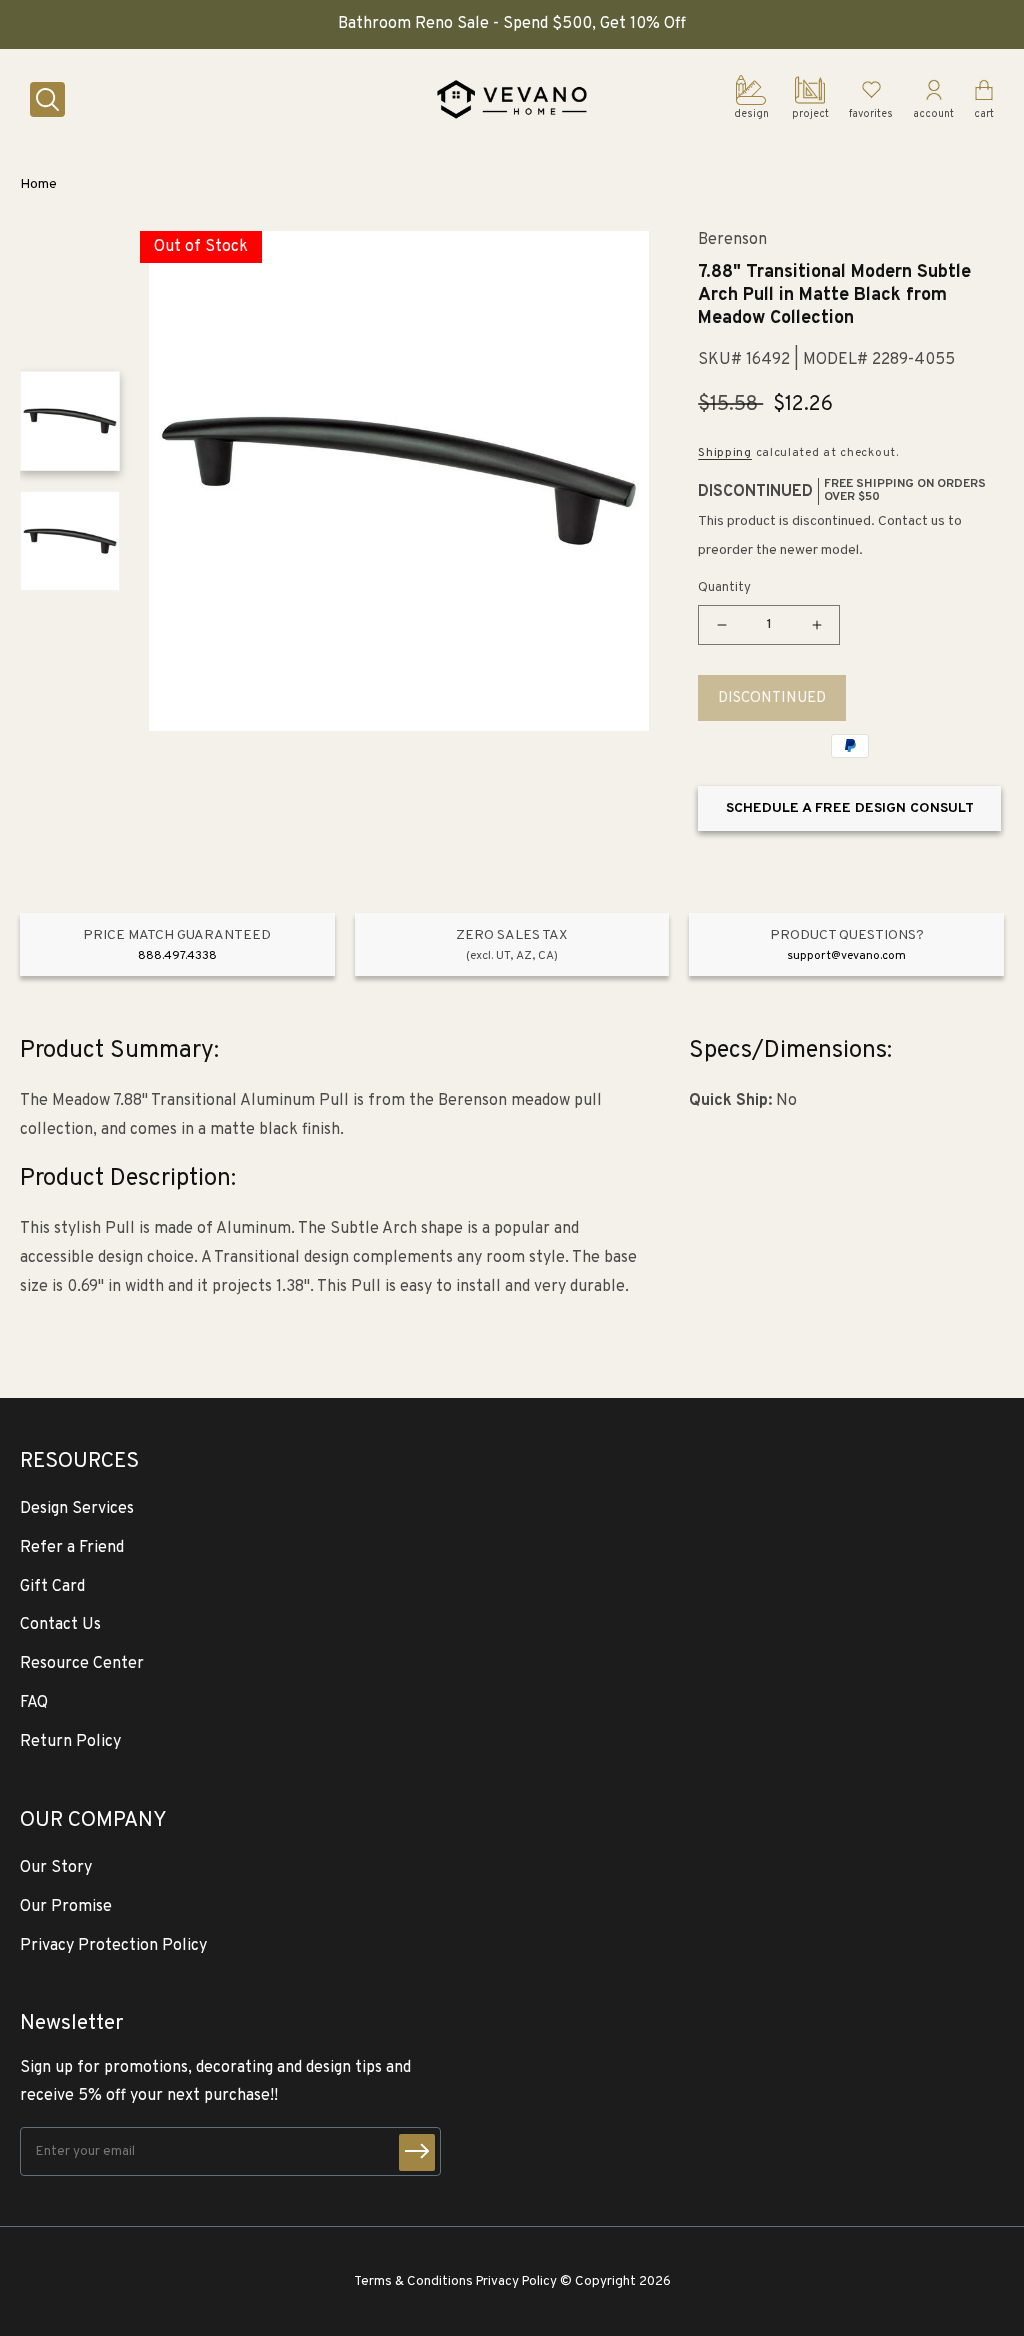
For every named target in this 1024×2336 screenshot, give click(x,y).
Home (38, 184)
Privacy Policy (516, 2281)
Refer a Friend (72, 1548)
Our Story (56, 1868)
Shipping (725, 453)
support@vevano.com (846, 956)
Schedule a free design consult (850, 808)
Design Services (77, 1509)
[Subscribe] (417, 2152)
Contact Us (60, 1625)
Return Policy (70, 1742)
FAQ (34, 1703)
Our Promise (66, 1907)
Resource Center (82, 1664)
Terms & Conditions (413, 2281)
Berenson (732, 240)
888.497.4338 (177, 956)
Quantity (724, 588)
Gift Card (52, 1587)
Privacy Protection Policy (113, 1946)
